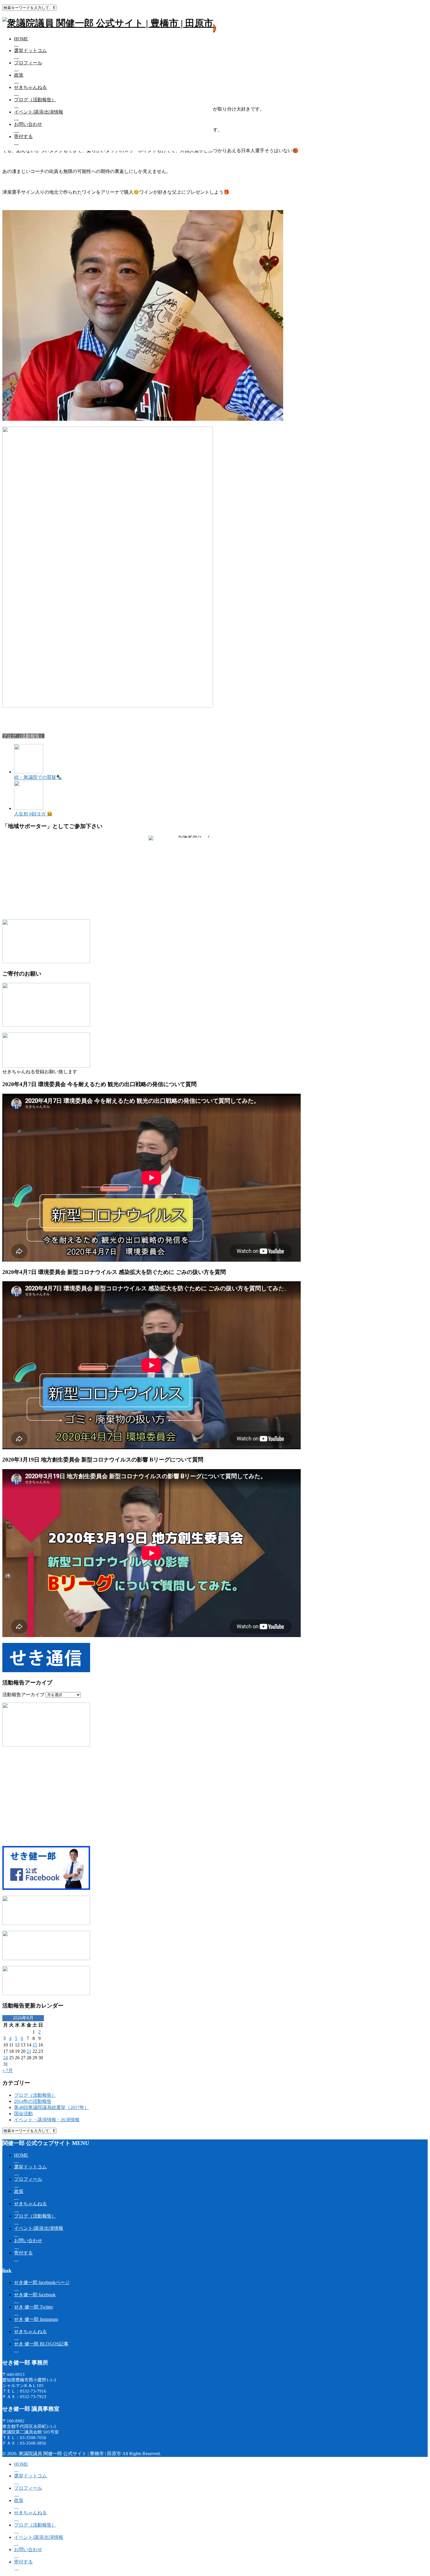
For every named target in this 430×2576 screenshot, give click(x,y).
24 (6, 2058)
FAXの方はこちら (172, 903)
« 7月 (8, 2071)
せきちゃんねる (30, 87)
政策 (19, 75)
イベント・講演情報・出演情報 (47, 2120)
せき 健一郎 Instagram (36, 2319)
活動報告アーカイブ (23, 1695)
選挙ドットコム (30, 50)
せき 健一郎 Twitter (33, 2307)
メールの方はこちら (213, 903)
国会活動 (23, 2114)
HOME (21, 39)
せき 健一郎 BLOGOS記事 (41, 2344)
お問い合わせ (28, 124)
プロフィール (28, 63)
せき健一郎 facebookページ (42, 2282)
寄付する (23, 136)
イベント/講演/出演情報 (39, 112)
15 (35, 2045)
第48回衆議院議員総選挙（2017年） (51, 2107)
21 (29, 2051)
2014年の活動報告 (33, 2101)
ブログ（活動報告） (35, 100)
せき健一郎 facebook (35, 2295)
